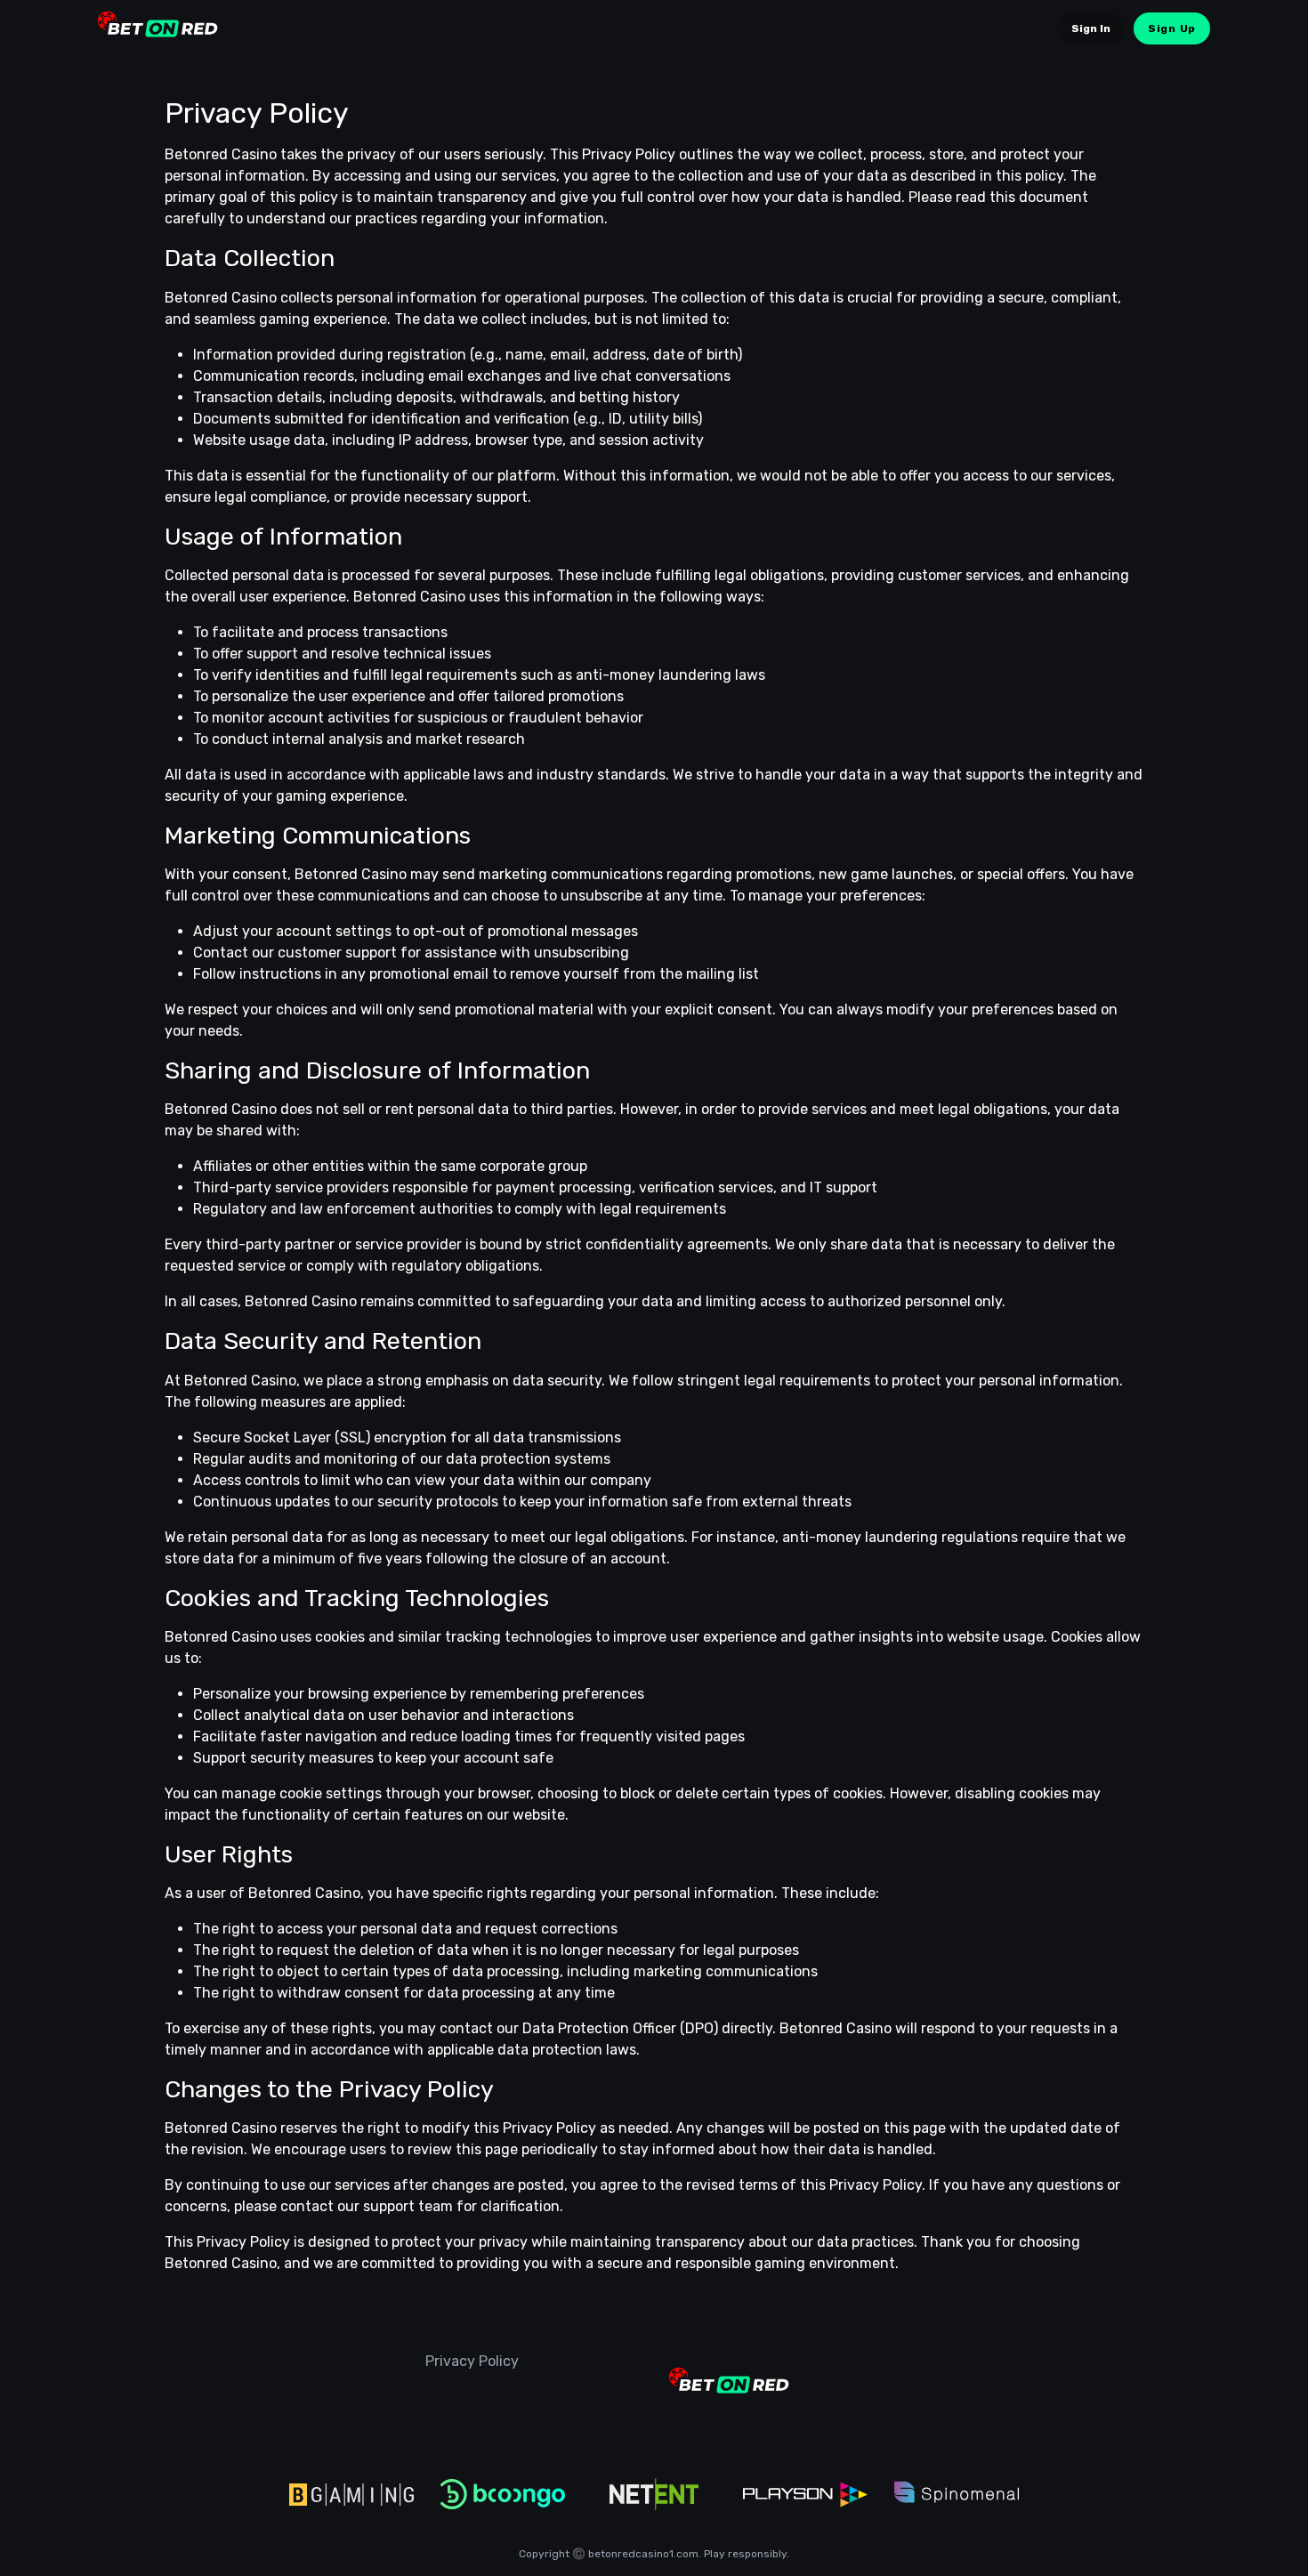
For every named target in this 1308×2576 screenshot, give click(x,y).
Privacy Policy (472, 2361)
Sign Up (1172, 28)
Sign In (1091, 28)
